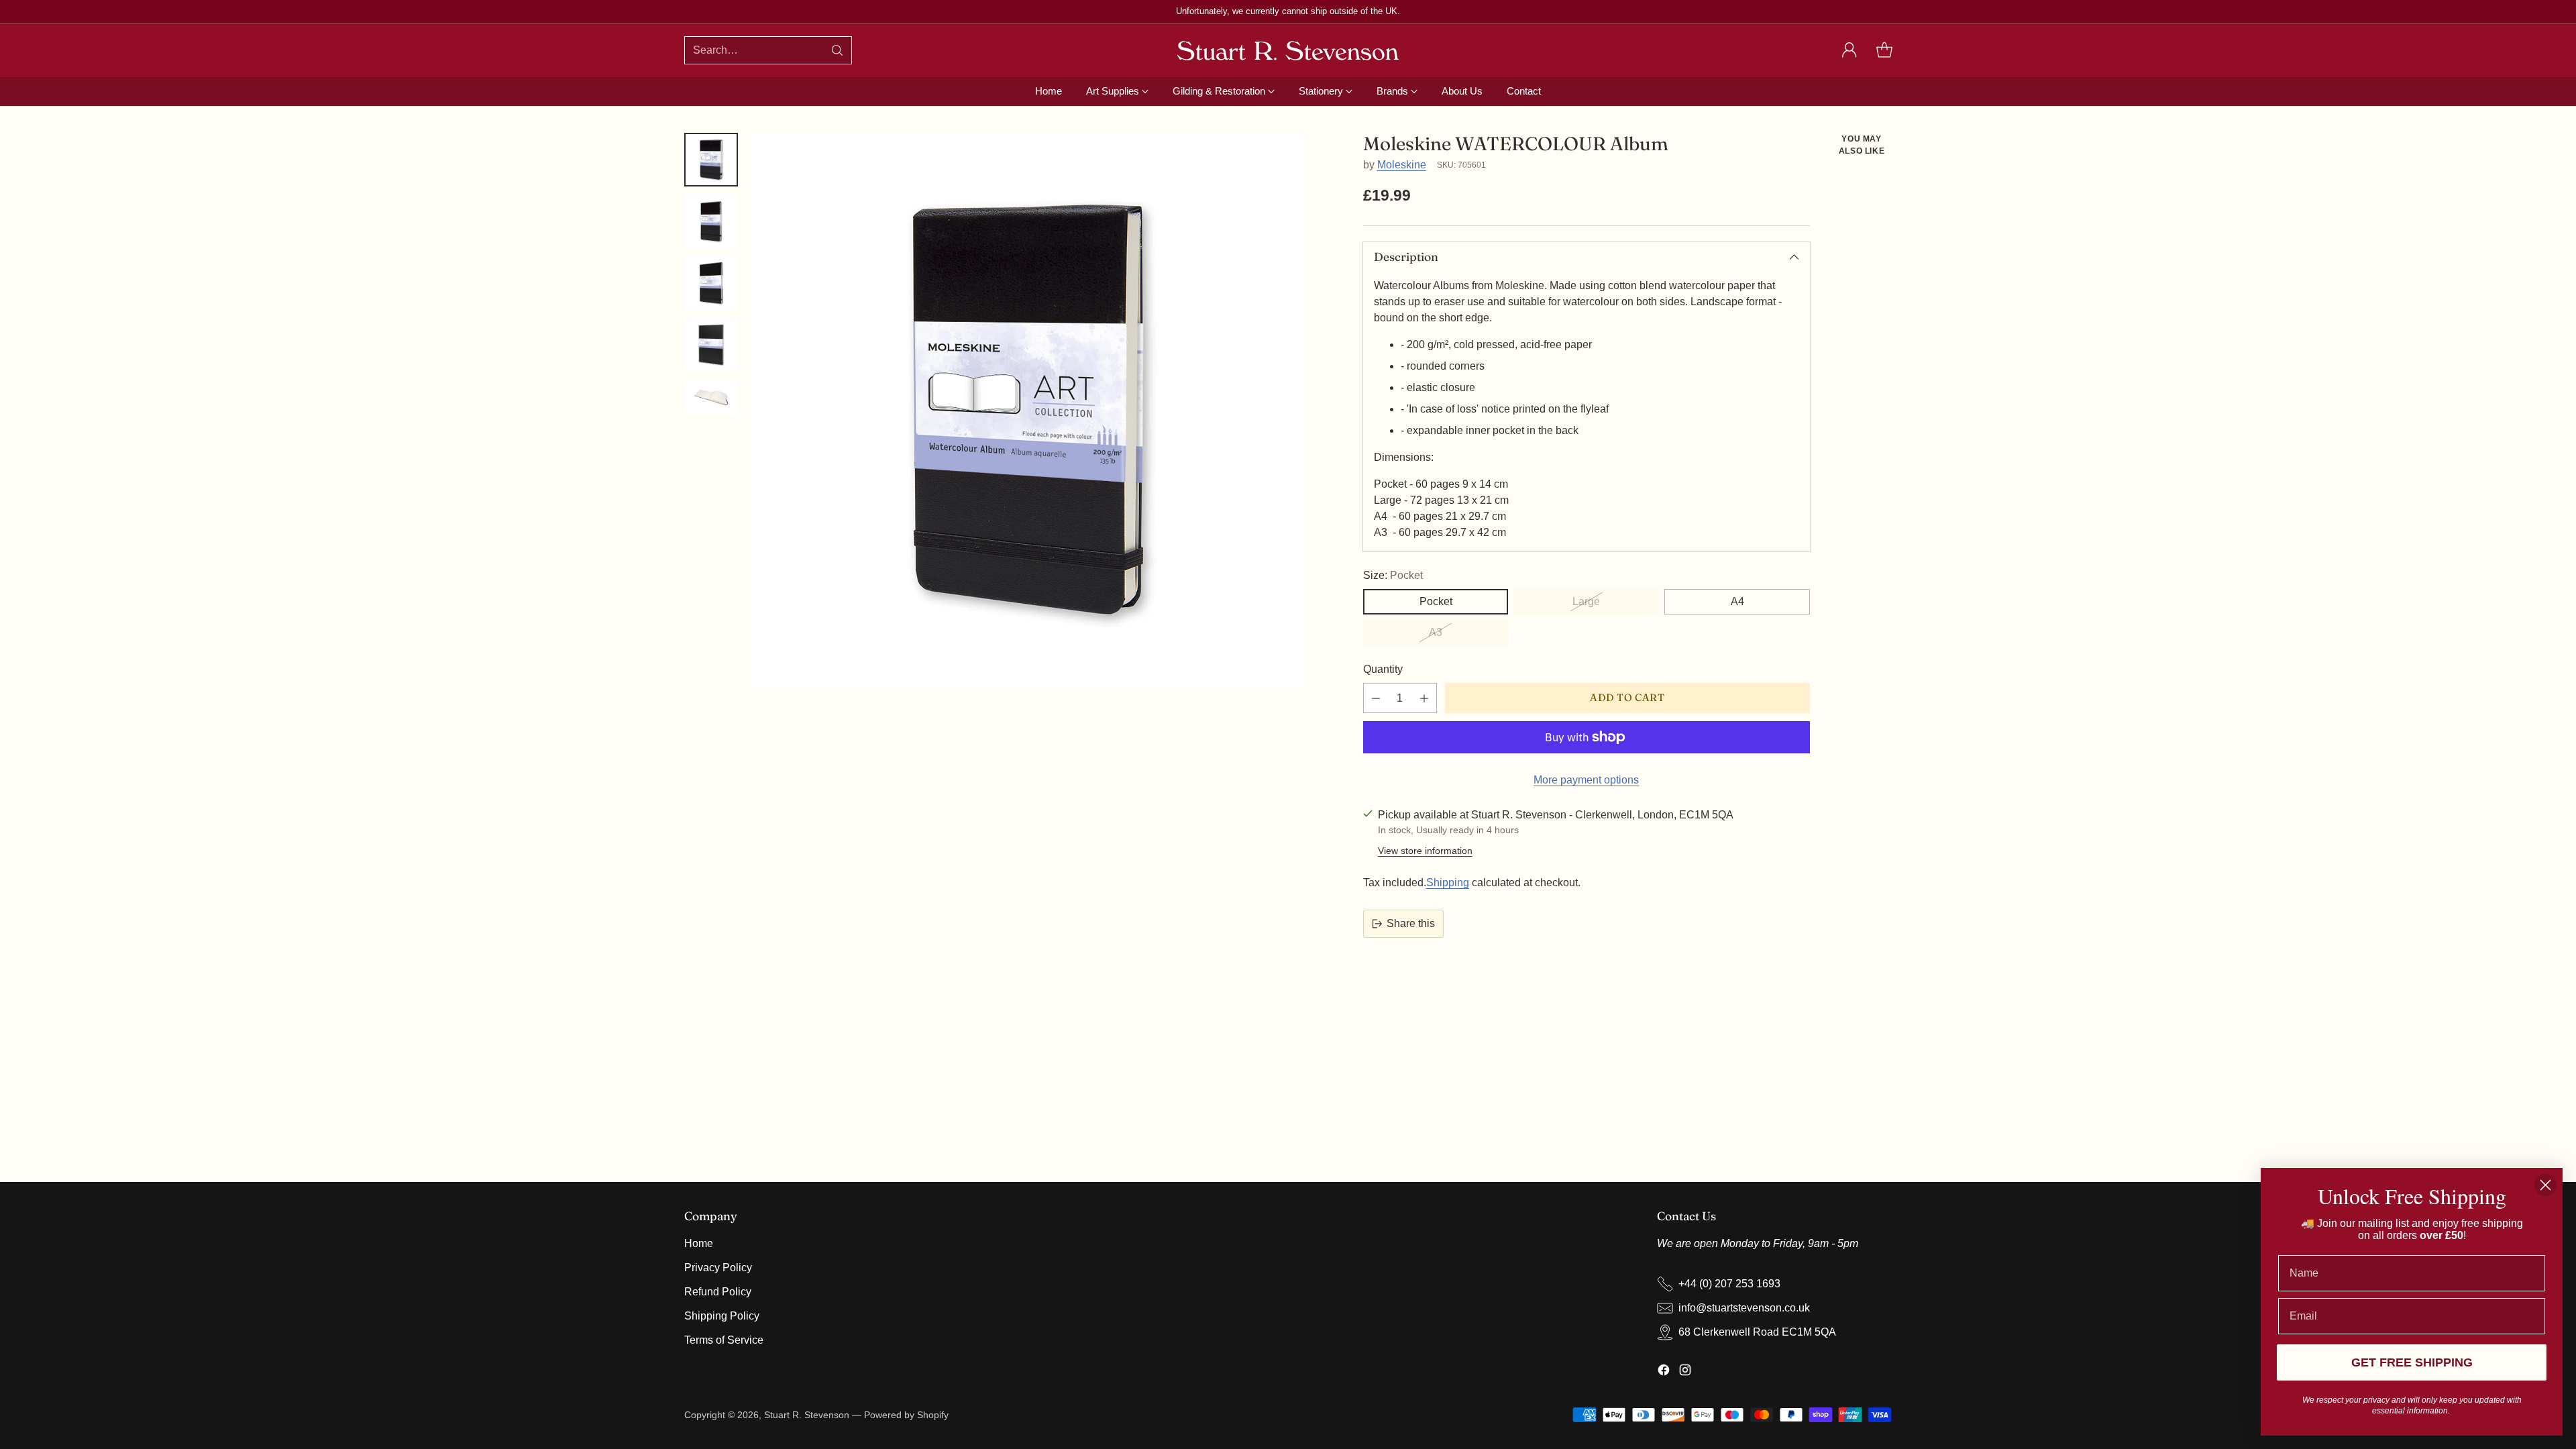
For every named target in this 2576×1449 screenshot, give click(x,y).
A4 (1737, 601)
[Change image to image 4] (711, 345)
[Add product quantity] (1424, 698)
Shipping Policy (722, 1316)
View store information (1425, 851)
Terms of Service (724, 1340)
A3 (1436, 632)
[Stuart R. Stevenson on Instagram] (1685, 1372)
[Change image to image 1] (711, 160)
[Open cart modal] (1884, 50)
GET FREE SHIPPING (2412, 1362)
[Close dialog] (2545, 1185)
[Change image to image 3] (711, 283)
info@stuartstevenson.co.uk (1744, 1308)
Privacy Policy (718, 1268)
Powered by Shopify (906, 1415)
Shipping (1448, 882)
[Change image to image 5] (711, 397)
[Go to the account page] (1849, 50)
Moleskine (1402, 165)
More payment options (1586, 780)
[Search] (837, 50)
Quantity (1383, 669)
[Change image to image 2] (711, 221)
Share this (1411, 923)
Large (1586, 601)
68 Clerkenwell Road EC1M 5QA (1757, 1332)
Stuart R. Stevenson (807, 1415)
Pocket (1436, 601)
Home (699, 1243)
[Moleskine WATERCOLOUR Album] (1028, 410)
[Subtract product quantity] (1376, 698)
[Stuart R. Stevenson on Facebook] (1664, 1372)
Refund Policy (718, 1292)
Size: (1393, 575)
